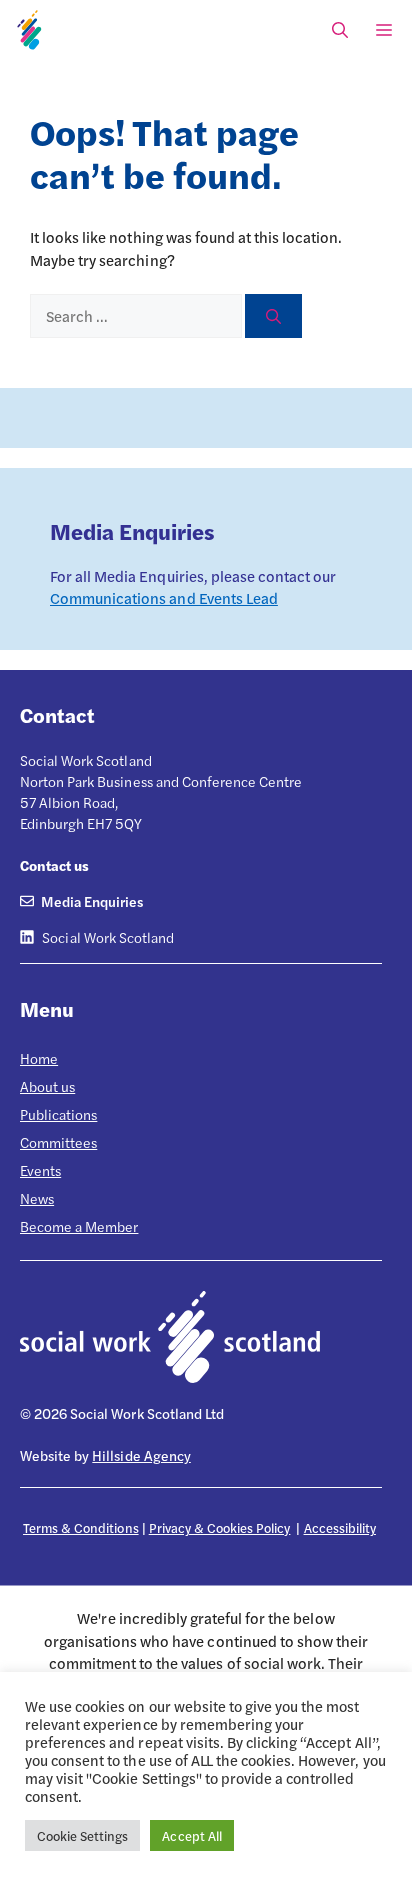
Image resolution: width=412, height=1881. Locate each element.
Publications (58, 1114)
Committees (58, 1142)
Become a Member (79, 1226)
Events (40, 1170)
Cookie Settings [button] (82, 1835)
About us (47, 1086)
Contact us (54, 865)
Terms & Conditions (81, 1527)
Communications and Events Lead (164, 597)
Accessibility (340, 1527)
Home (39, 1058)
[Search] (273, 316)
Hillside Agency (141, 1455)
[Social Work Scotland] (30, 30)
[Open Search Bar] (340, 30)
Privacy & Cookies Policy (220, 1527)
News (37, 1198)
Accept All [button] (191, 1835)
